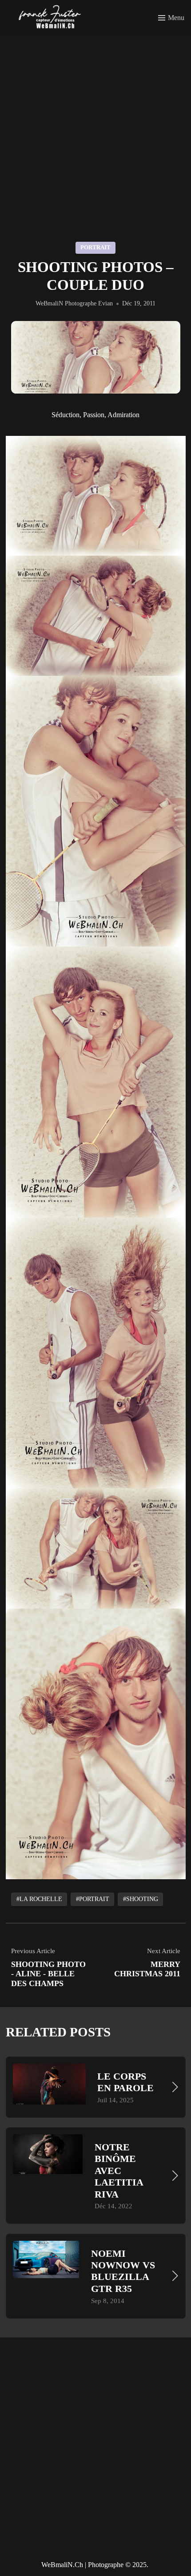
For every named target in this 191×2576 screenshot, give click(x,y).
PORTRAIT (94, 1899)
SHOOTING (142, 1899)
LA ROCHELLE (40, 1899)
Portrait (95, 247)
